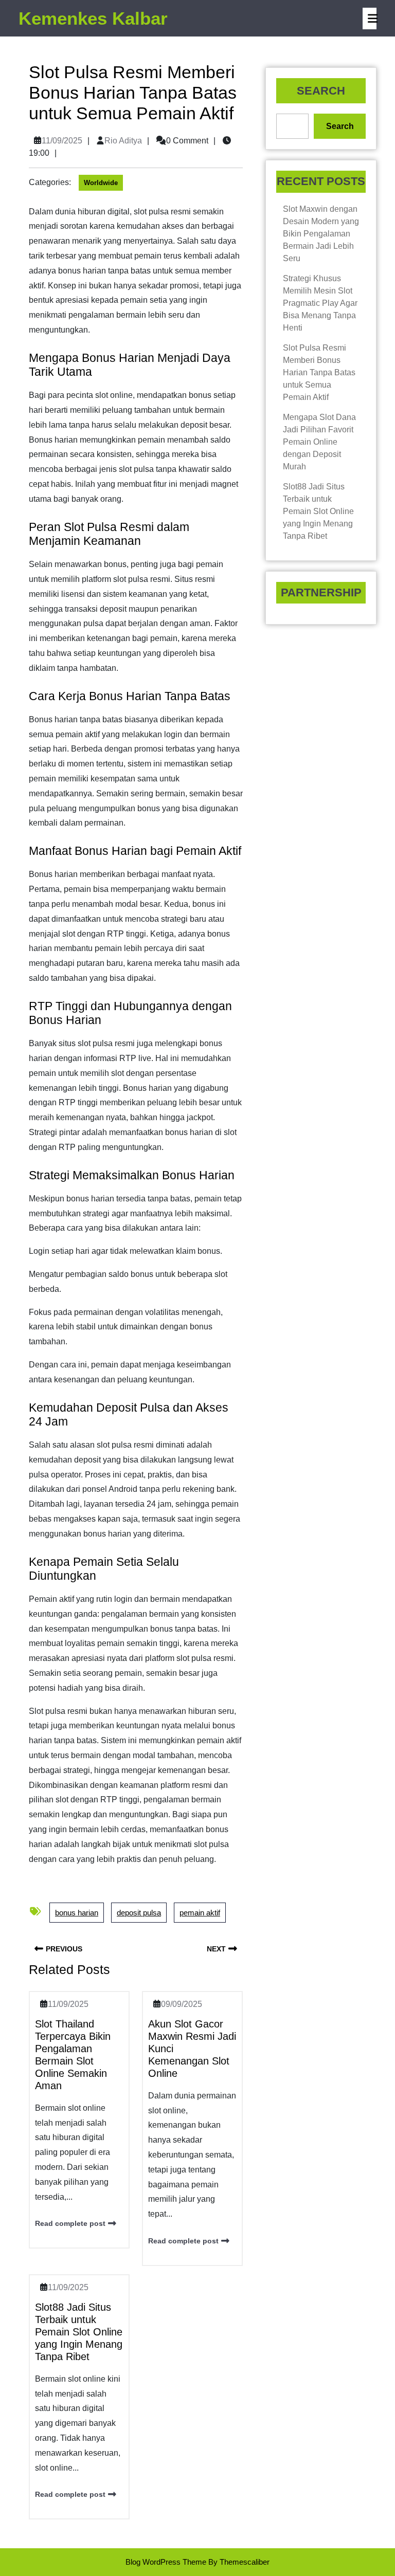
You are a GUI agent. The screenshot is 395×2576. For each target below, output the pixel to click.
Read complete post (70, 2223)
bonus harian (77, 1913)
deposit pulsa (139, 1913)
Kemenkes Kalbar (93, 18)
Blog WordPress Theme (166, 2562)
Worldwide (101, 183)
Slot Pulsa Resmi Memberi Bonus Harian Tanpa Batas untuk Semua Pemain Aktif (319, 372)
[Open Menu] (370, 19)
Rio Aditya (123, 141)
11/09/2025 (62, 141)
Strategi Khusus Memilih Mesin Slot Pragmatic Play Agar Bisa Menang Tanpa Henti (320, 303)
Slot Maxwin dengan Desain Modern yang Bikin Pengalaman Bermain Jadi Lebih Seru (321, 234)
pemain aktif (200, 1913)
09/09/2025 (182, 2004)
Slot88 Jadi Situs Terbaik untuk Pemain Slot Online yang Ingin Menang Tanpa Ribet (79, 2332)
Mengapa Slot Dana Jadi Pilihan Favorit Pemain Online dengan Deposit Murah (319, 442)
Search (321, 91)
